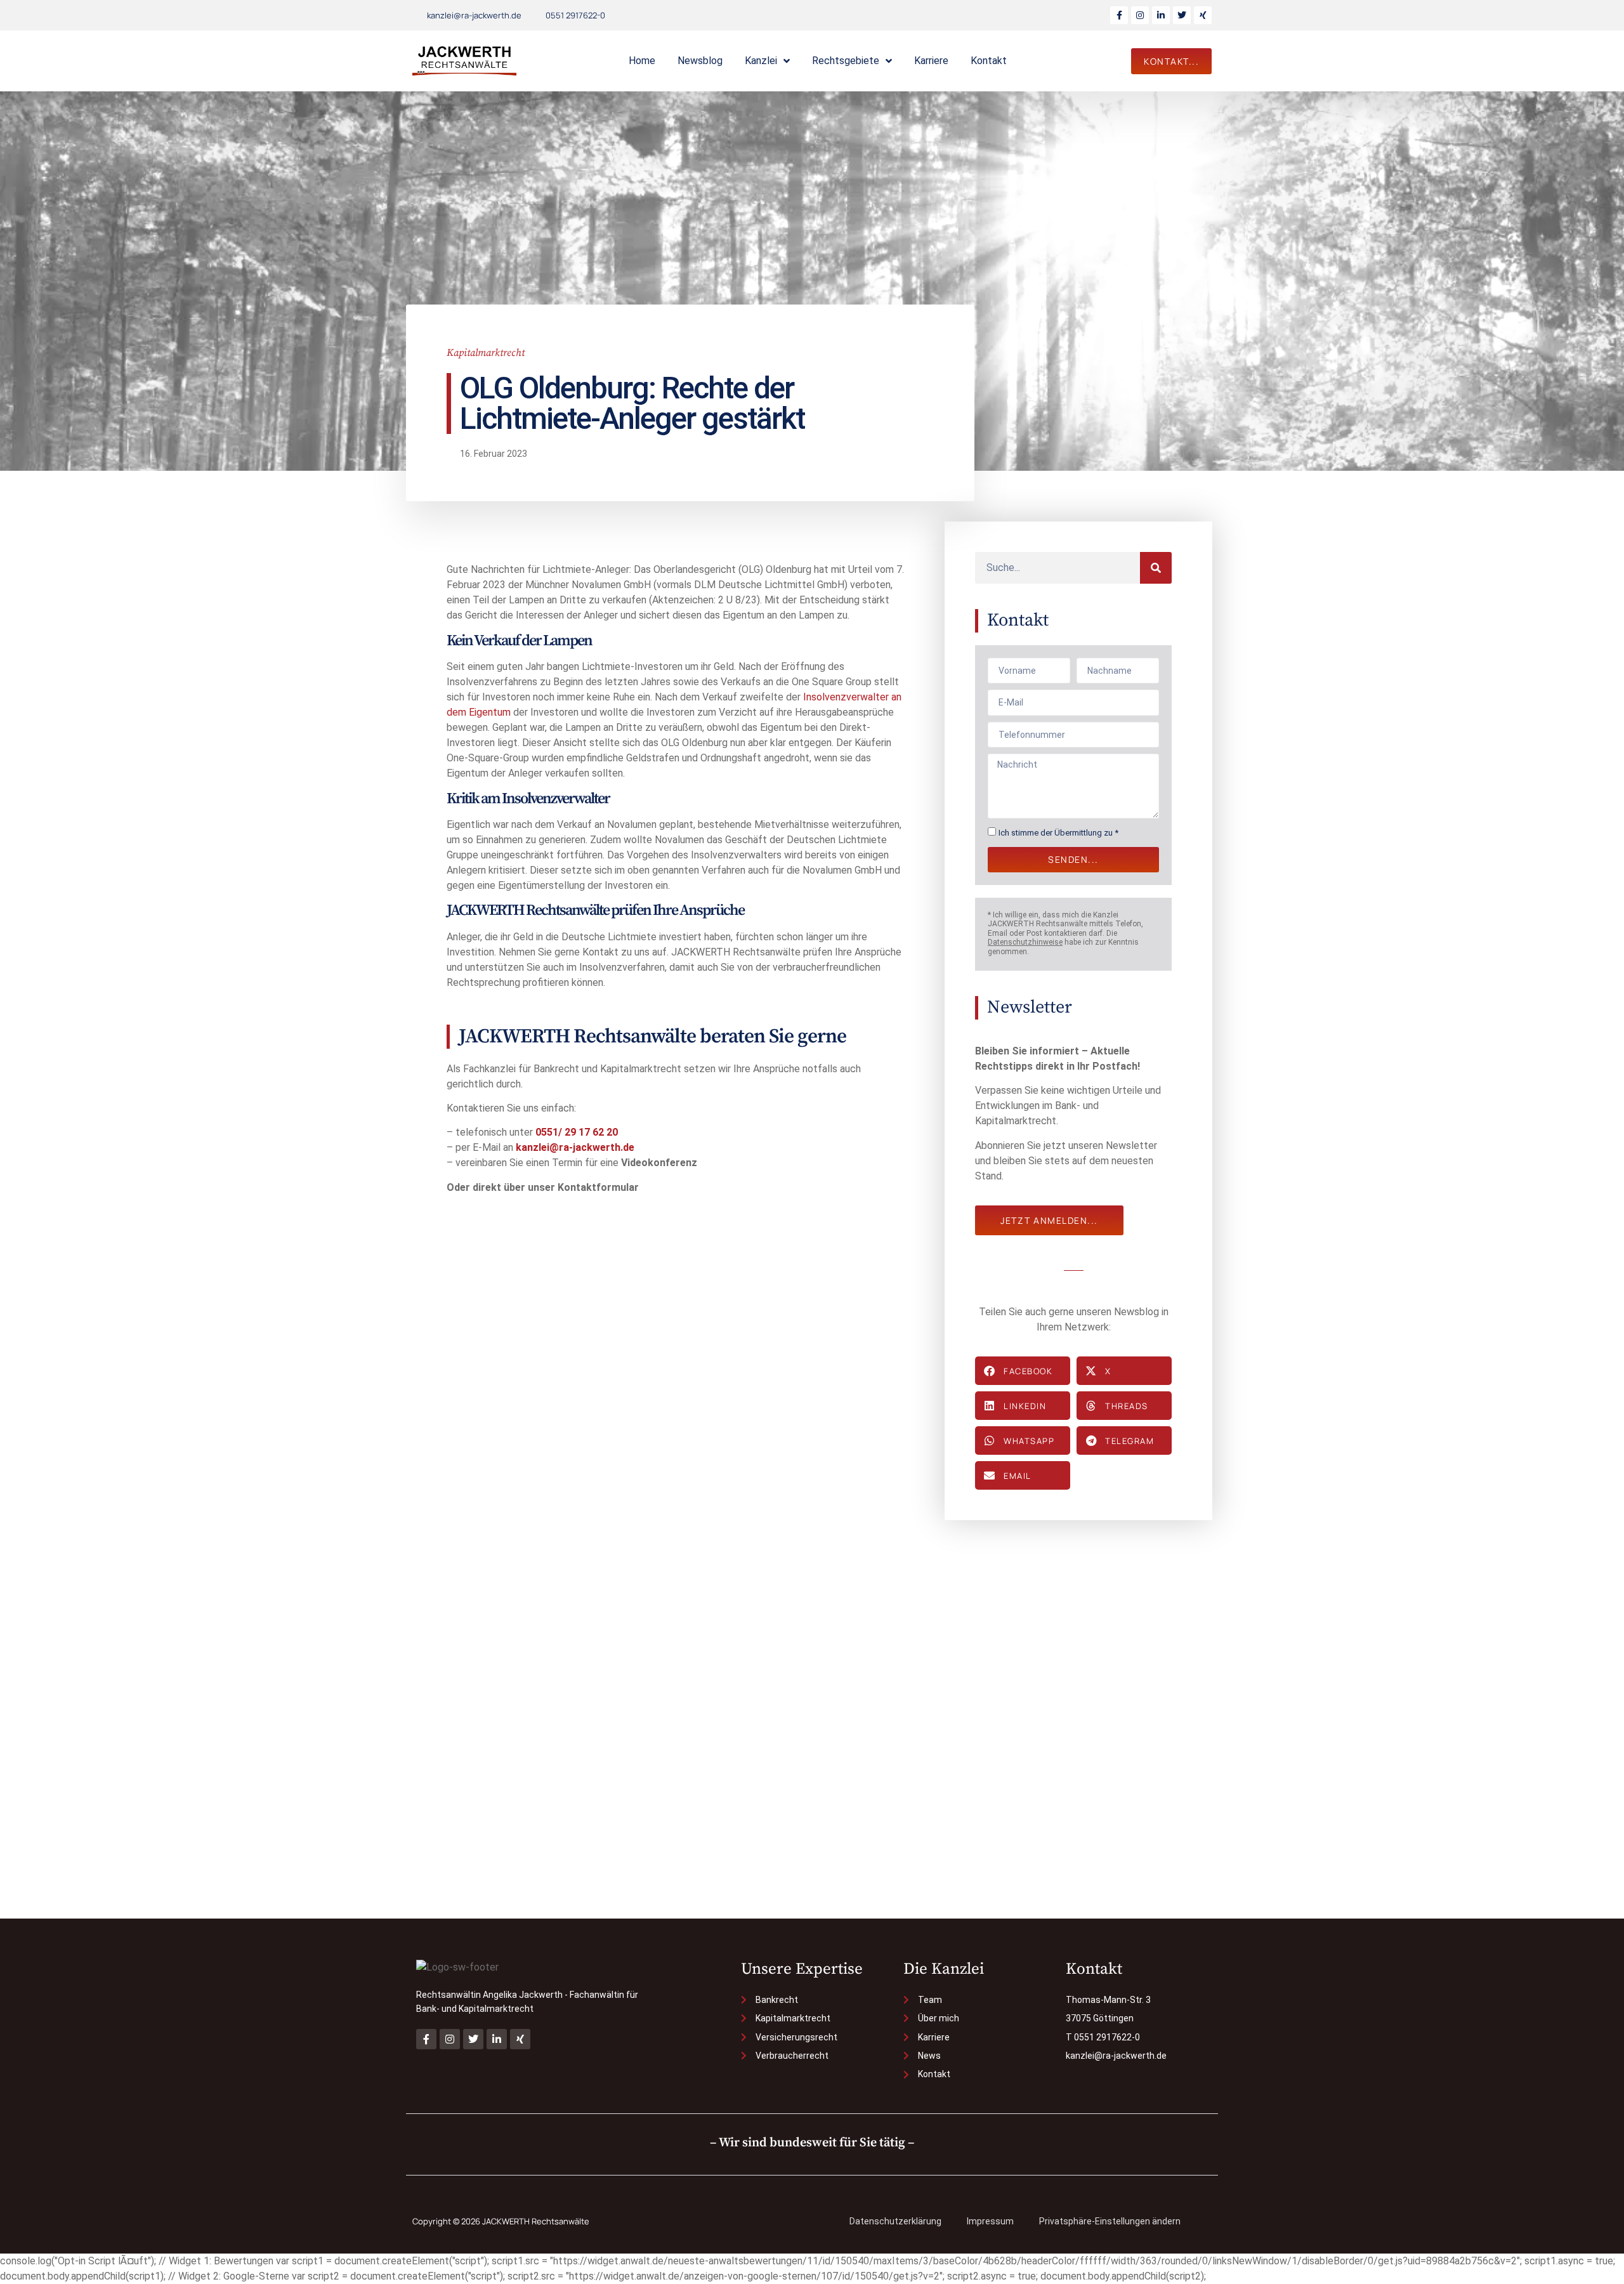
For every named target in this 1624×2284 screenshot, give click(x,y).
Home (642, 61)
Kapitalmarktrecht (486, 353)
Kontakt (989, 61)
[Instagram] (1140, 15)
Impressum (990, 2221)
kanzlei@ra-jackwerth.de (575, 1147)
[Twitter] (1182, 15)
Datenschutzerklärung (895, 2221)
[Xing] (1203, 15)
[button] (1023, 1371)
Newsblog (700, 61)
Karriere (931, 61)
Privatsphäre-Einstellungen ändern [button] (1110, 2221)
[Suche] (1156, 568)
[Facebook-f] (1119, 15)
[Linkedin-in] (1161, 15)
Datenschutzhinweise (1025, 942)
